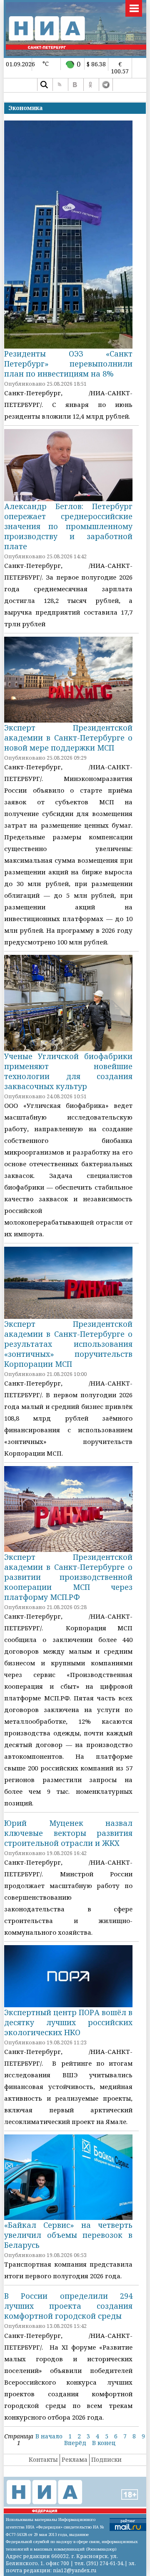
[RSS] (59, 85)
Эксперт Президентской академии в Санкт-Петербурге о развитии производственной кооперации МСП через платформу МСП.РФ (68, 1577)
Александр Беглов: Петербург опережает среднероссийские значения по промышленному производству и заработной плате (68, 526)
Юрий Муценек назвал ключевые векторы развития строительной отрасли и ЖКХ (68, 1833)
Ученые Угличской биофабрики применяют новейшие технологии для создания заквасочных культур (68, 1071)
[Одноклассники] (90, 85)
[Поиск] (44, 85)
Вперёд (75, 2443)
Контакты (43, 2459)
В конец (104, 2443)
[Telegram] (106, 85)
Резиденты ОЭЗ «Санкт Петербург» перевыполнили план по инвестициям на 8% (68, 364)
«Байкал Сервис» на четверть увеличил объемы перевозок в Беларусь (68, 2235)
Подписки (106, 2459)
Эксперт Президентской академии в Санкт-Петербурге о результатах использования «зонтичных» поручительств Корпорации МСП (68, 1344)
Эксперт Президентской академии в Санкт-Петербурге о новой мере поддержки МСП (68, 738)
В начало (49, 2436)
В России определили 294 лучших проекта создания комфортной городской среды (68, 2306)
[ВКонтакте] (75, 85)
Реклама (75, 2459)
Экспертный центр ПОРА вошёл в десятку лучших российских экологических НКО (68, 2022)
